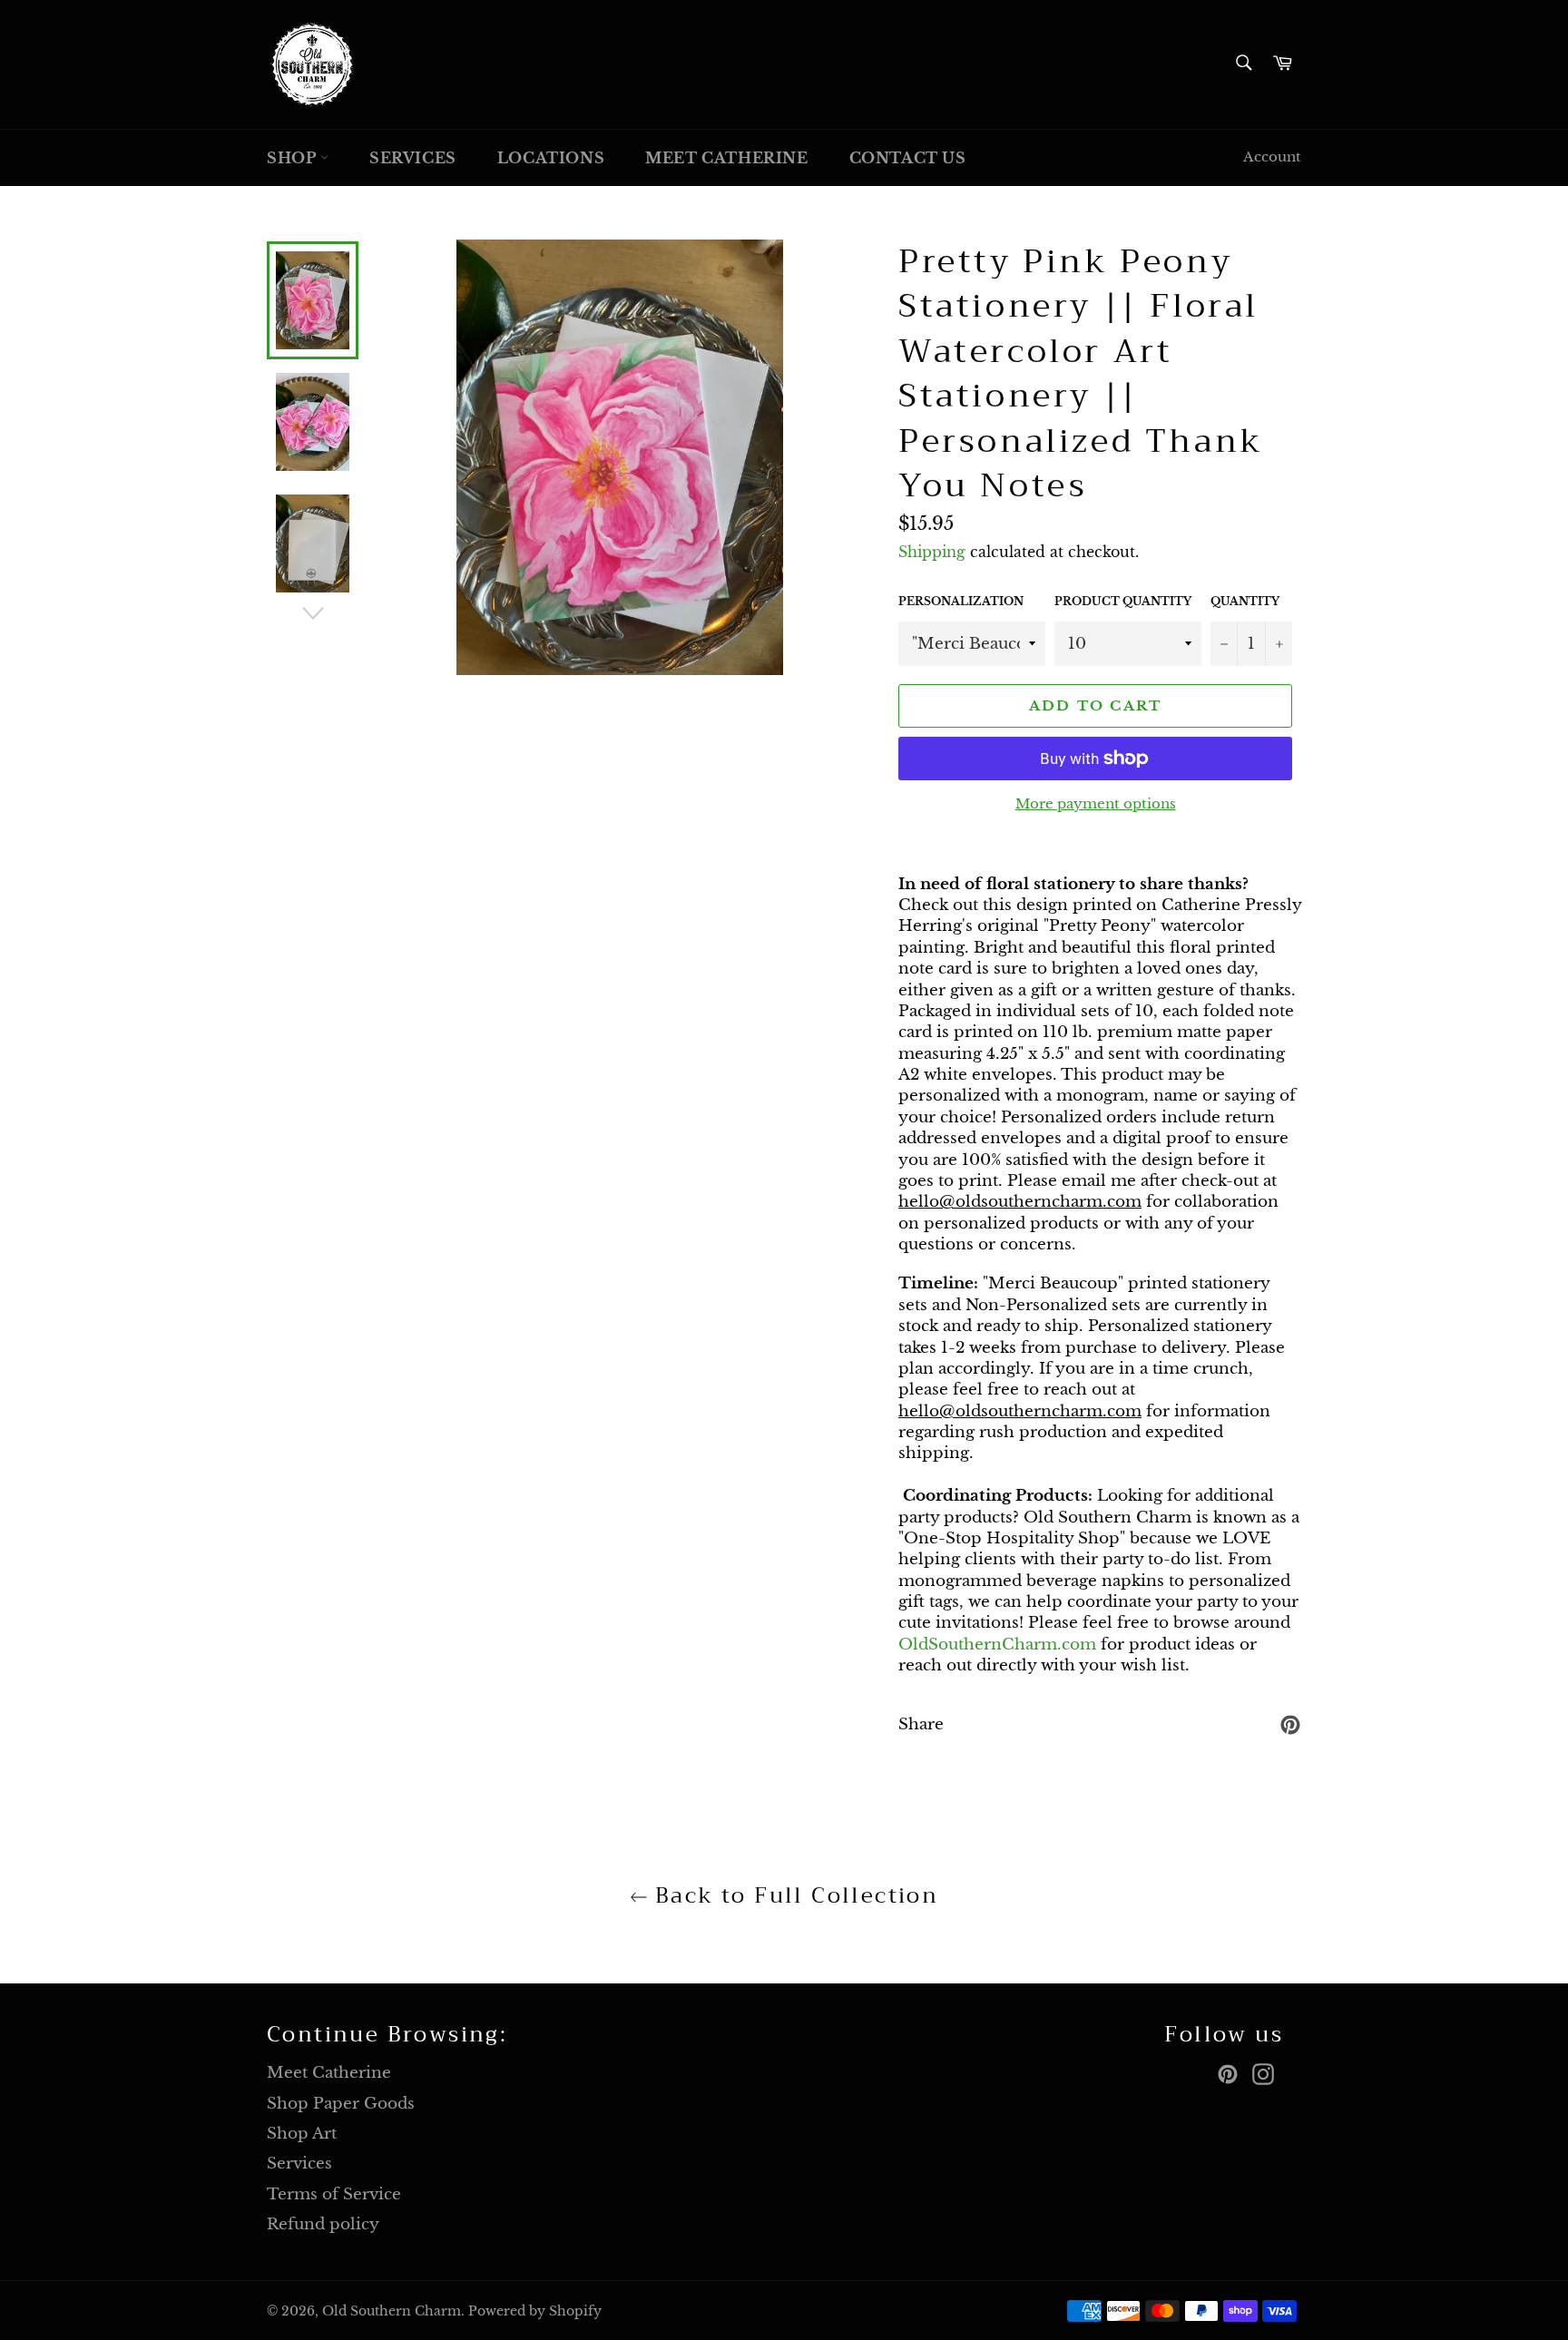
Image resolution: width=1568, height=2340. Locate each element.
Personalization (961, 601)
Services (413, 158)
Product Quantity (1123, 601)
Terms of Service (334, 2194)
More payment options (1096, 803)
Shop (294, 158)
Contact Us (908, 158)
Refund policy (323, 2224)
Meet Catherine (726, 158)
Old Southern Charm (392, 2311)
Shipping (932, 552)
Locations (551, 158)
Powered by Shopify (535, 2311)
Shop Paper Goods (341, 2104)
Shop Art (302, 2134)
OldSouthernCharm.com (997, 1645)
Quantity (1245, 601)
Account (1272, 157)
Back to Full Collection (794, 1896)
